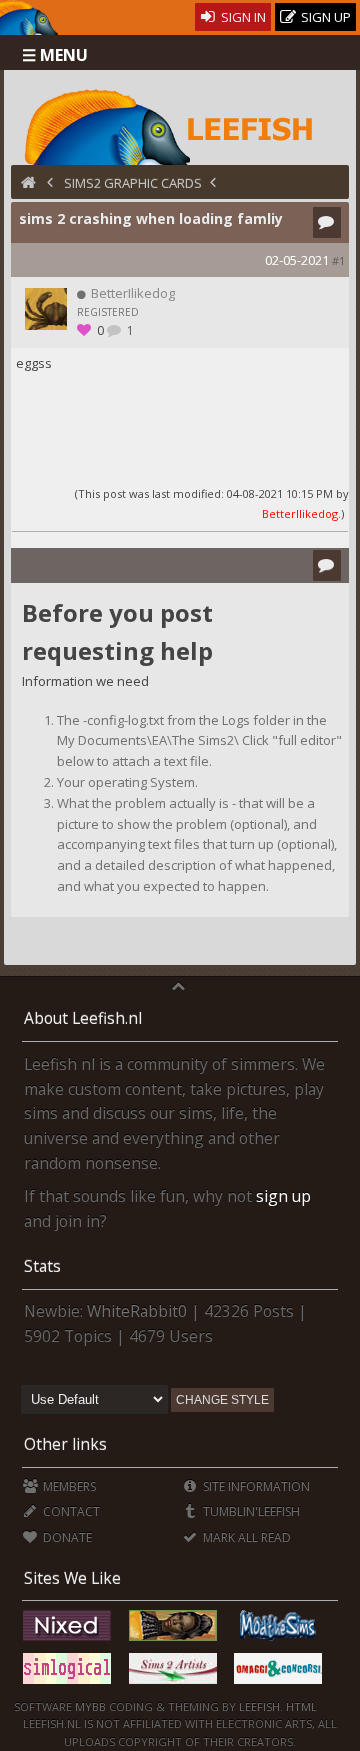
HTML (300, 1706)
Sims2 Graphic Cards (133, 183)
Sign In (242, 17)
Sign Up (324, 17)
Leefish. (261, 1706)
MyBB (90, 1706)
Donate (66, 1537)
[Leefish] (180, 125)
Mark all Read (245, 1537)
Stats (42, 1266)
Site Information (255, 1486)
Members (68, 1486)
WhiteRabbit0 (137, 1311)
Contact (70, 1511)
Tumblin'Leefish (250, 1511)
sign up (283, 1196)
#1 (338, 260)
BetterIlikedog (300, 513)
